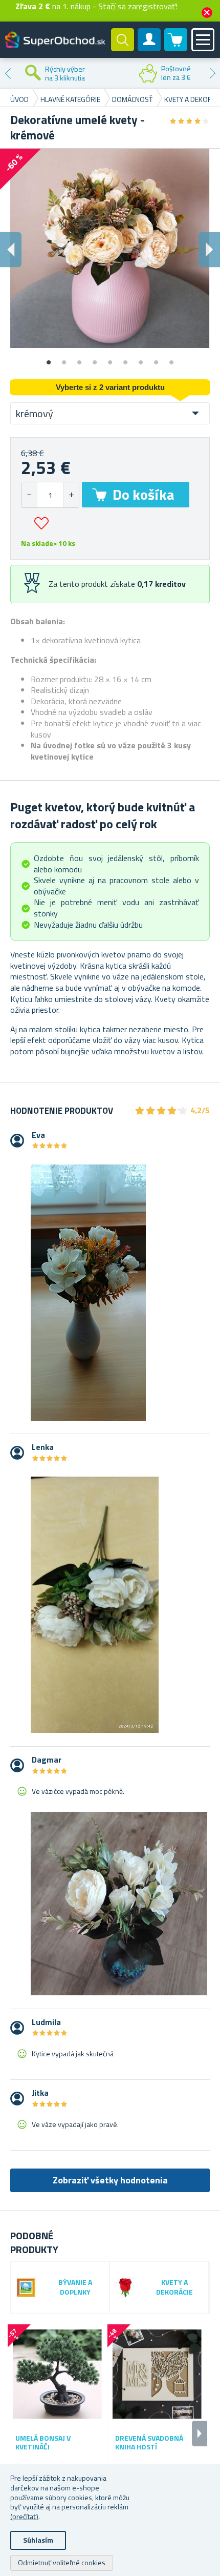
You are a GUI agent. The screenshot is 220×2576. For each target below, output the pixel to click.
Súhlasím (38, 2540)
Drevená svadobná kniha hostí (149, 2443)
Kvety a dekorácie (174, 2287)
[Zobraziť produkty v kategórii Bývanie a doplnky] (26, 2287)
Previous (8, 73)
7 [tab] (141, 359)
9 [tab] (171, 359)
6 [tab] (125, 359)
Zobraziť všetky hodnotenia (110, 2180)
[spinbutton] (50, 495)
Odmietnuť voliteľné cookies (62, 2562)
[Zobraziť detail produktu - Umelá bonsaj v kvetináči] (57, 2374)
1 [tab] (49, 359)
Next (212, 73)
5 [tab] (110, 359)
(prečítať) (24, 2516)
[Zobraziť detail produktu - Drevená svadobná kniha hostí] (157, 2374)
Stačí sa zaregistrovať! (138, 6)
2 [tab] (64, 359)
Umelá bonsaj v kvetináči (43, 2443)
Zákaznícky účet (149, 48)
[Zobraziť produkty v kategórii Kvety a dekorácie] (125, 2287)
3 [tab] (79, 359)
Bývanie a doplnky (75, 2287)
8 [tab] (156, 359)
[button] (71, 495)
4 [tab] (95, 359)
